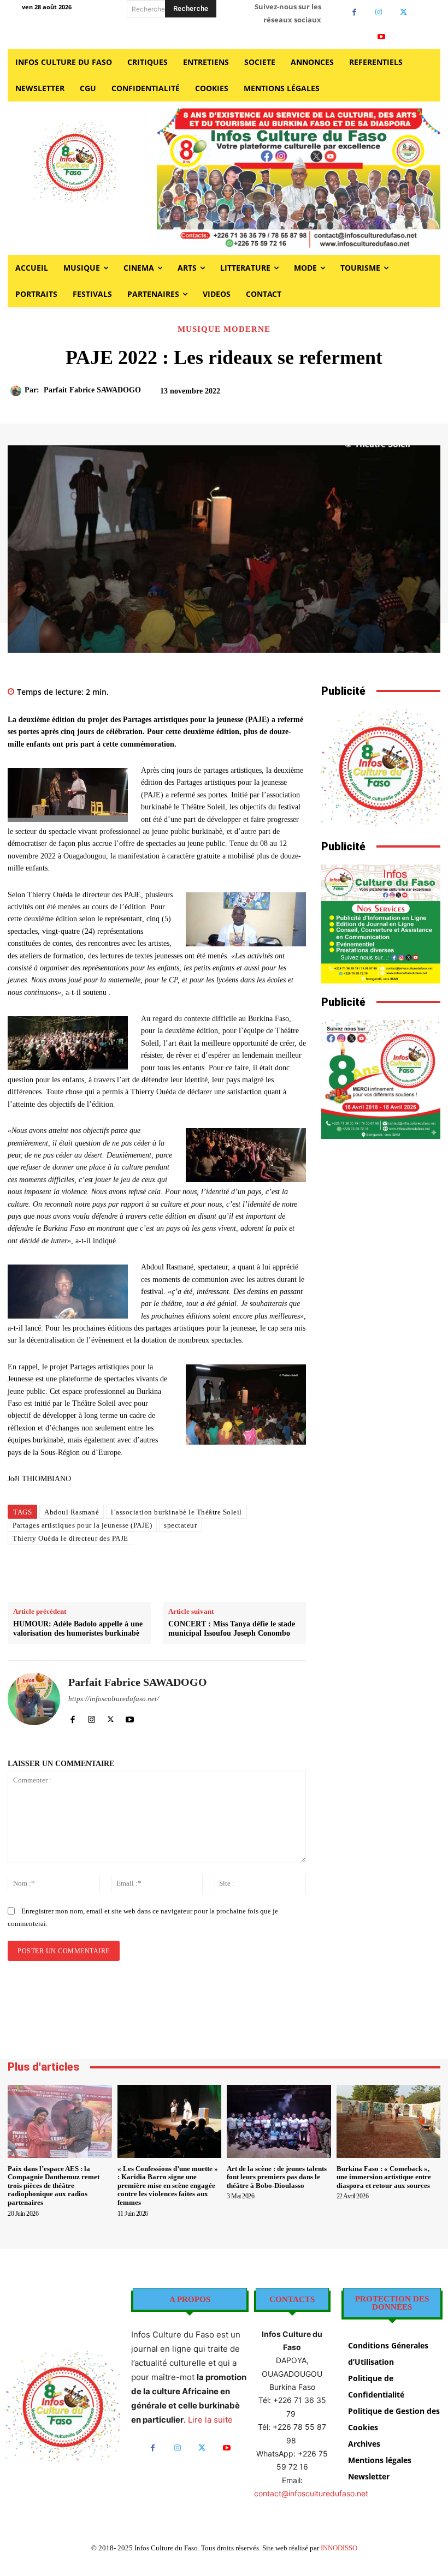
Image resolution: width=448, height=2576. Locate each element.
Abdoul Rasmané (72, 1512)
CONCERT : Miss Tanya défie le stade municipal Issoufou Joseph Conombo (232, 1629)
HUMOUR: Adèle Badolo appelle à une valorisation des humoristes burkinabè (78, 1629)
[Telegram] (257, 1575)
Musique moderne (224, 329)
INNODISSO (339, 2548)
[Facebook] (354, 12)
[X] (403, 12)
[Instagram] (379, 12)
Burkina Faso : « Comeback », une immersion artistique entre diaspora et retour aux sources (384, 2177)
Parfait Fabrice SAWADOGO (92, 390)
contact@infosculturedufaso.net (311, 2493)
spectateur (180, 1525)
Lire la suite (210, 2420)
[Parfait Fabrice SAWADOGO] (17, 391)
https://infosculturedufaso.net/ (114, 1699)
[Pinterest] (181, 1575)
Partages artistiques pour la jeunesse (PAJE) (82, 1525)
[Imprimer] (232, 1575)
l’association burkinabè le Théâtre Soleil (176, 1512)
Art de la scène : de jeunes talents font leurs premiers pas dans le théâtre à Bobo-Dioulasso (277, 2177)
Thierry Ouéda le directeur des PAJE (70, 1538)
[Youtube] (382, 37)
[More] (404, 396)
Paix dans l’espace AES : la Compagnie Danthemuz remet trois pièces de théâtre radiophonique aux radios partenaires (54, 2186)
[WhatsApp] (207, 1575)
